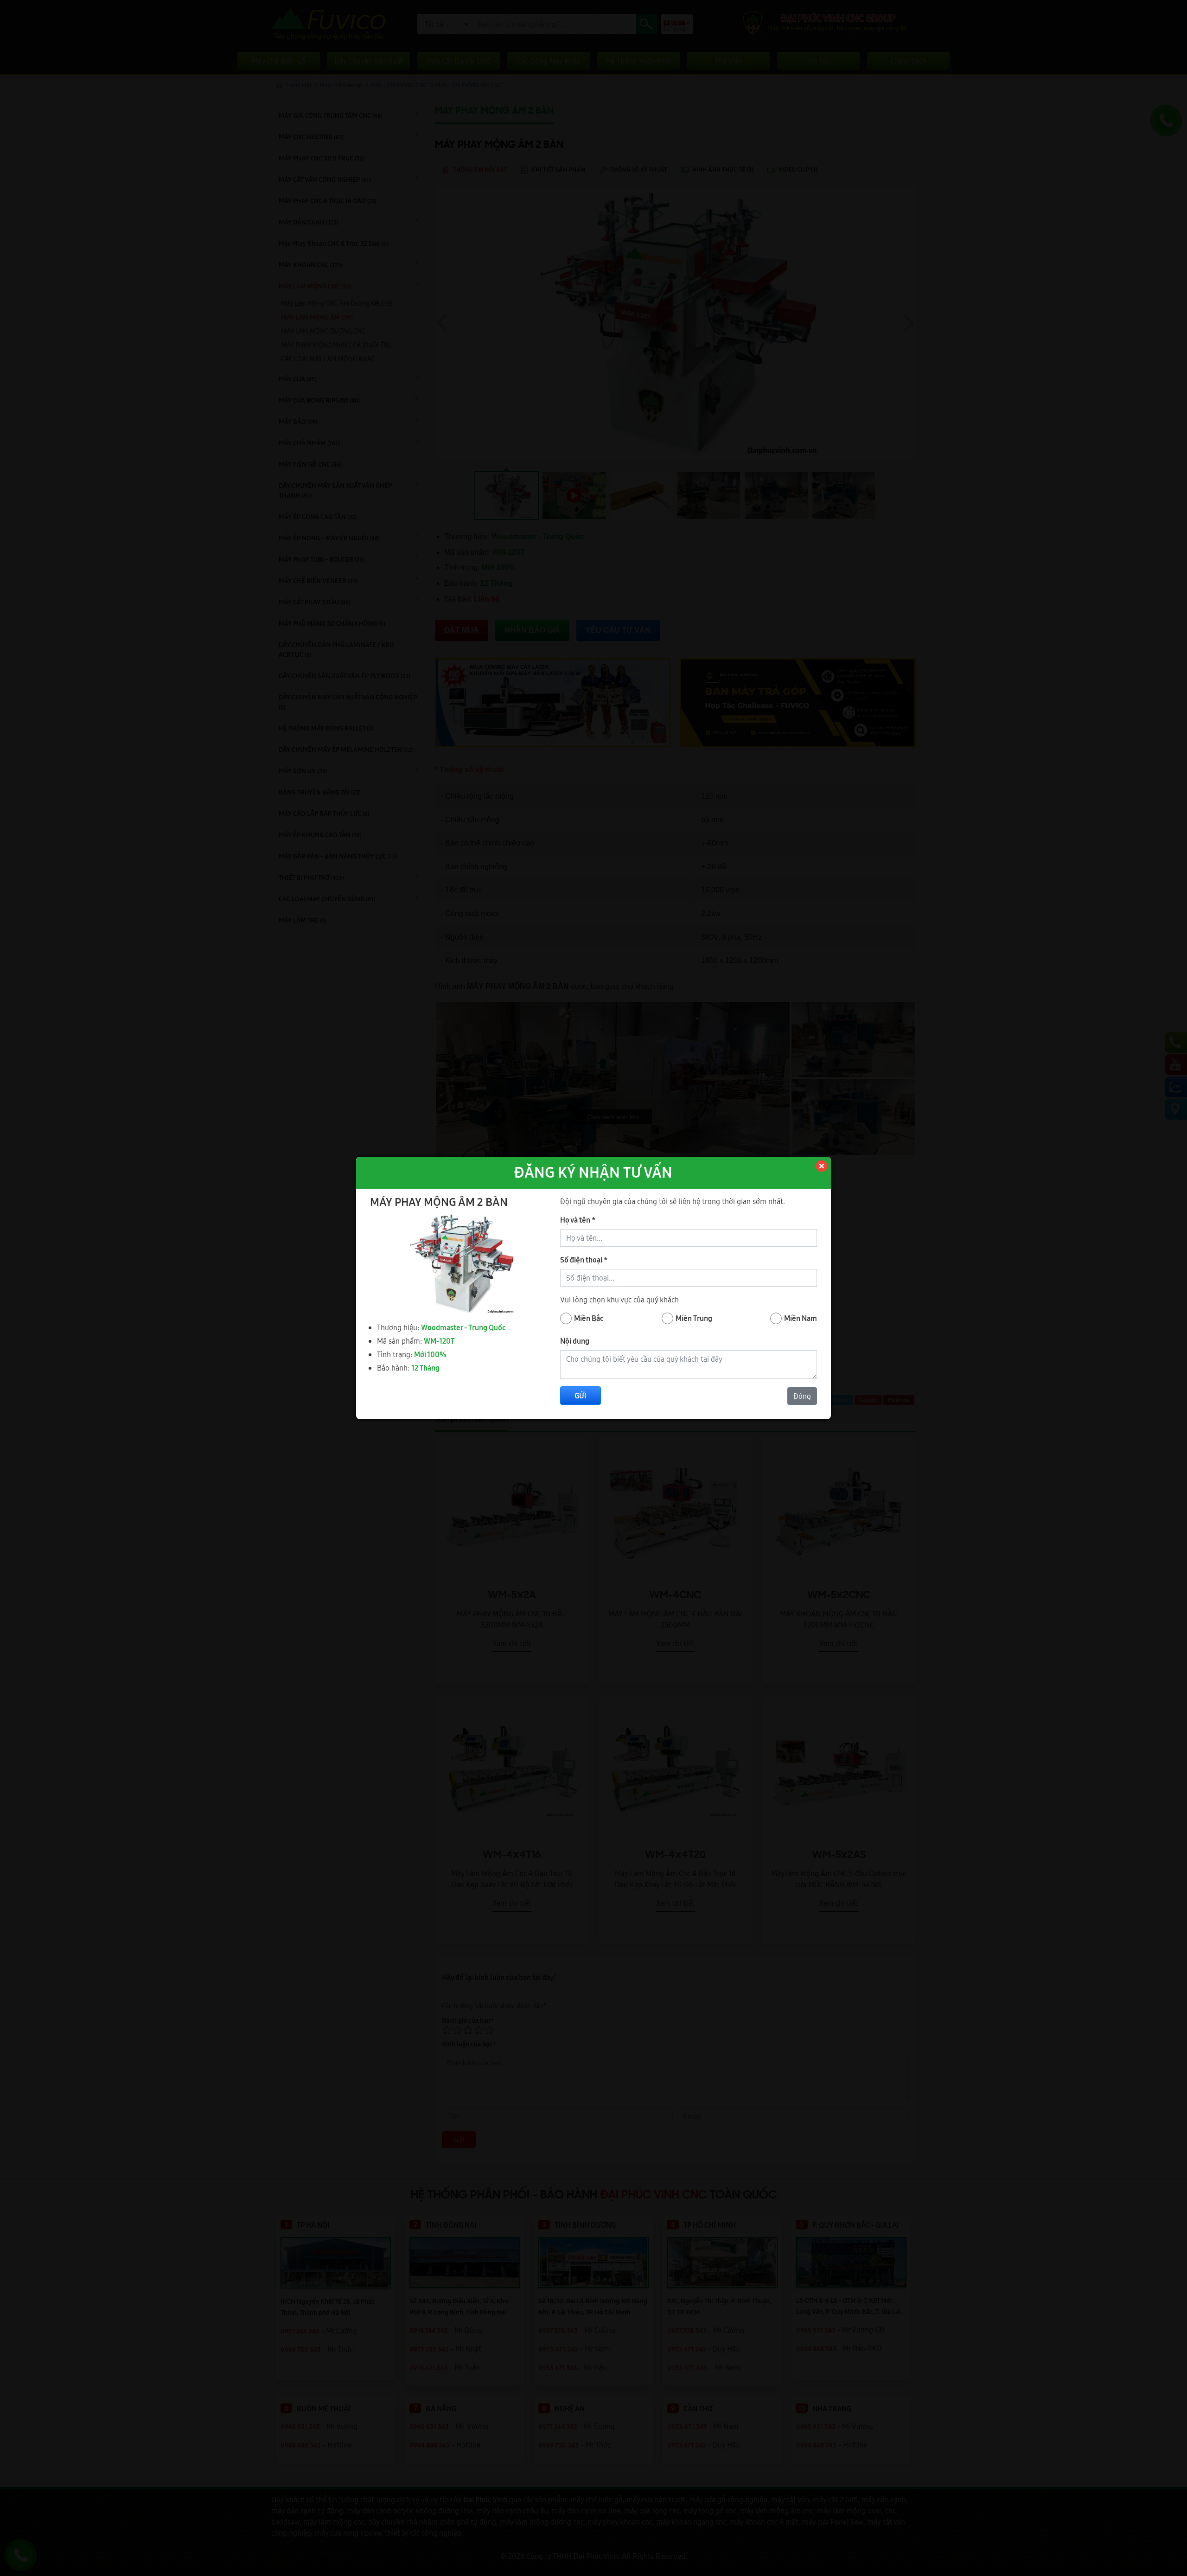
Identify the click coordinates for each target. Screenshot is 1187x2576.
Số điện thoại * (584, 1260)
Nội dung (575, 1341)
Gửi (581, 1396)
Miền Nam (801, 1318)
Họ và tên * (578, 1220)
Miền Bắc (589, 1318)
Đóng (802, 1396)
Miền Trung (694, 1318)
